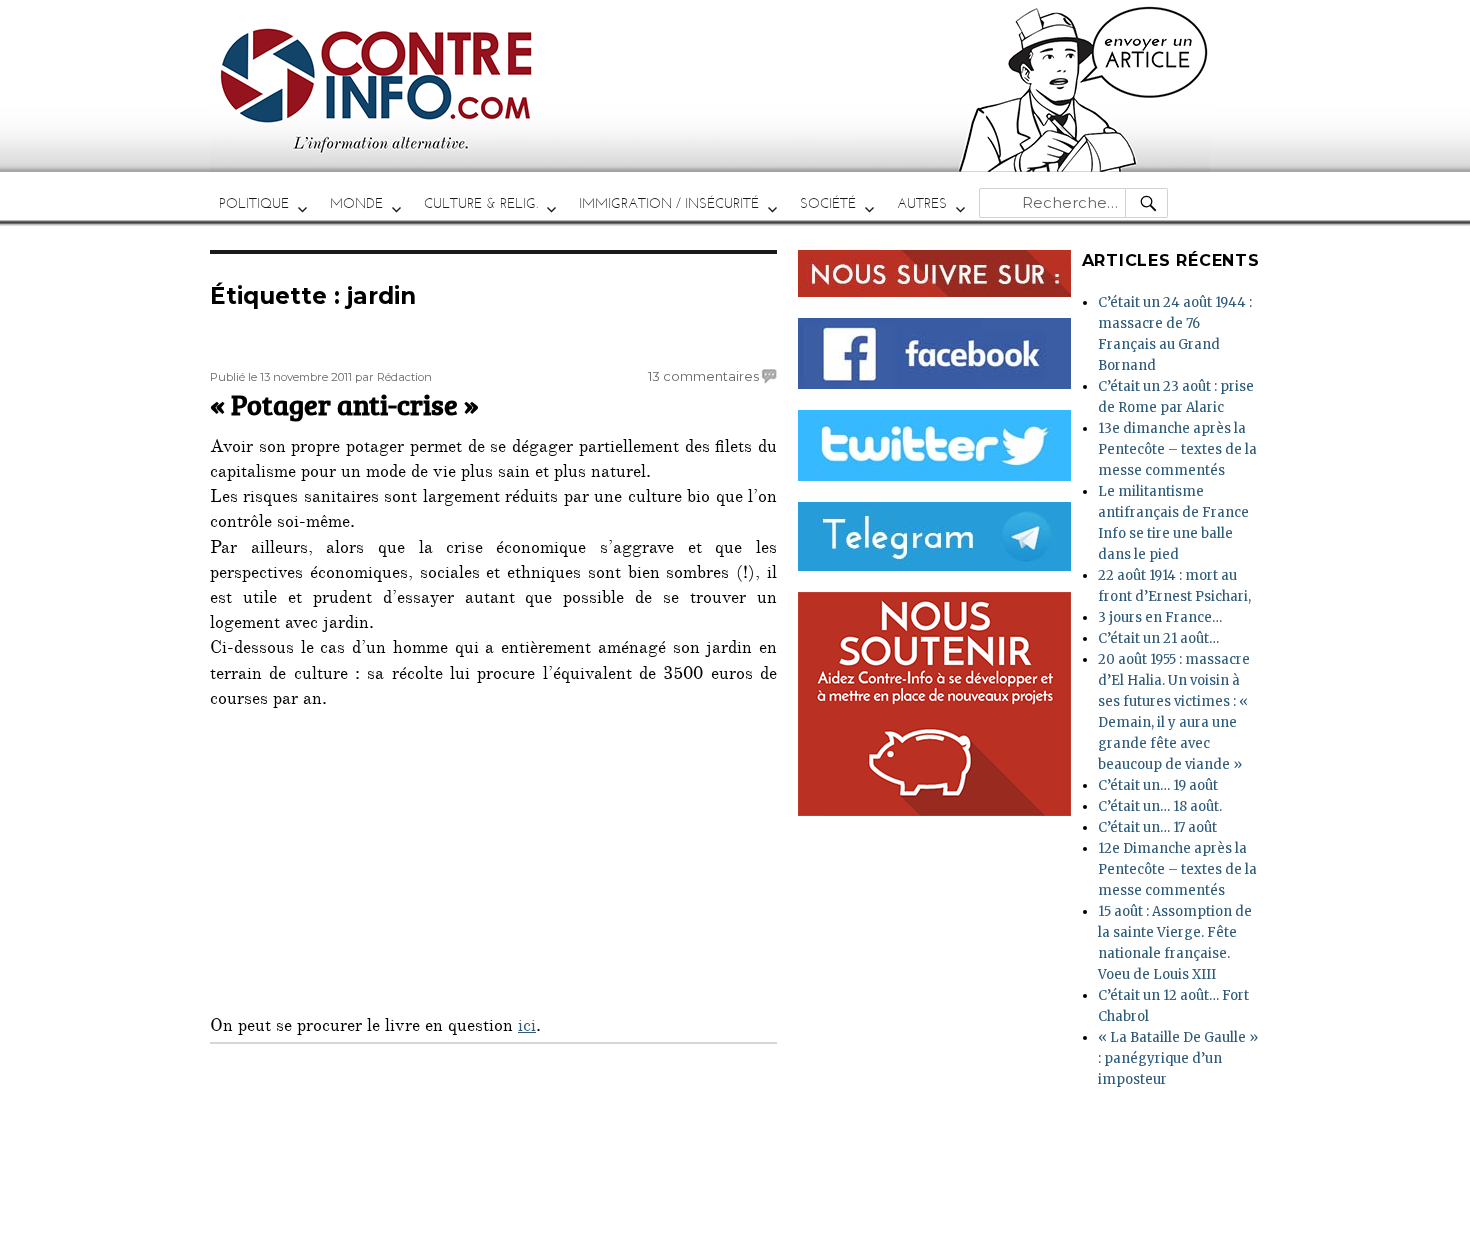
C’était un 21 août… (1158, 638)
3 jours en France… (1160, 617)
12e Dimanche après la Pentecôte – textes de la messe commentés (1177, 869)
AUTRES (922, 203)
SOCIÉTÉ (828, 203)
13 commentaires (703, 376)
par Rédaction (393, 377)
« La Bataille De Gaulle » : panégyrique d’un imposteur (1178, 1058)
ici (527, 1028)
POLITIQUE (254, 203)
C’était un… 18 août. (1160, 806)
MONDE (356, 203)
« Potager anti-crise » (344, 404)
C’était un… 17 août (1157, 827)
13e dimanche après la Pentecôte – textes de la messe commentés (1177, 449)
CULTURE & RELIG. (481, 203)
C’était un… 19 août (1158, 785)
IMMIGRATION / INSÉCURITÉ (669, 203)
